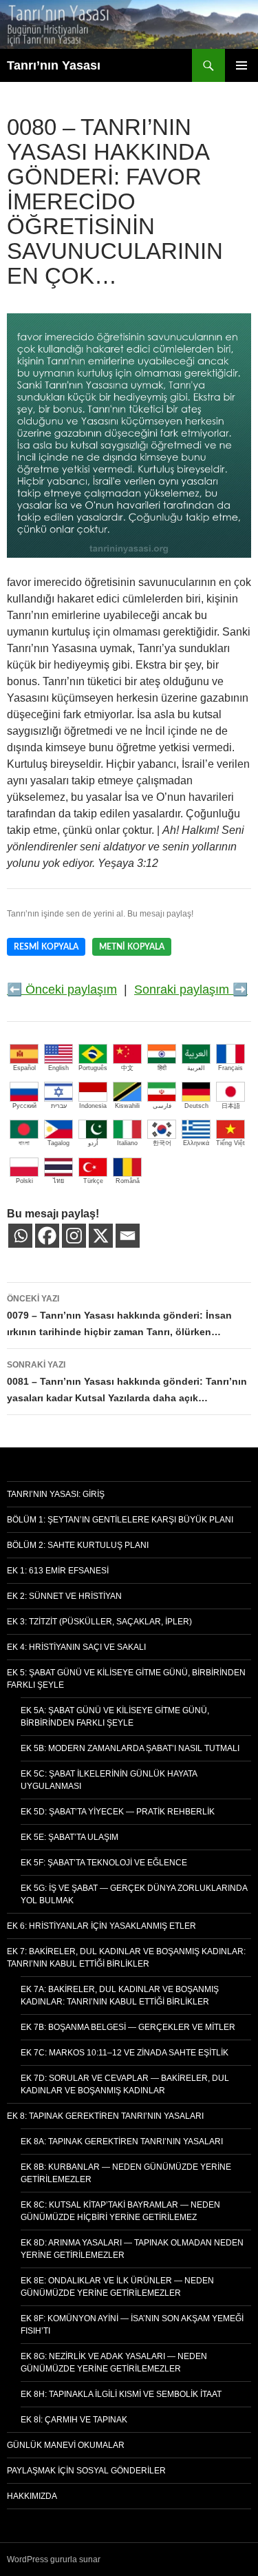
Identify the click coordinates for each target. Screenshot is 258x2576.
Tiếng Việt (230, 1143)
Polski (24, 1181)
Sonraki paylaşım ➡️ (191, 989)
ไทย (58, 1181)
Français (230, 1068)
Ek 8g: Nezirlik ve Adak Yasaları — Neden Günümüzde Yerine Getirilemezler (114, 2363)
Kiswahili (127, 1106)
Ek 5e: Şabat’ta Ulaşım (69, 1837)
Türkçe (93, 1181)
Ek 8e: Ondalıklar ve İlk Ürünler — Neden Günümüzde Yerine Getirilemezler (117, 2287)
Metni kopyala (132, 947)
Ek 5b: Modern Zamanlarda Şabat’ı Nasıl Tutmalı (130, 1748)
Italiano (127, 1143)
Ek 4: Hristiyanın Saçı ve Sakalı (76, 1647)
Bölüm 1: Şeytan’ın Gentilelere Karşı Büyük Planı (120, 1520)
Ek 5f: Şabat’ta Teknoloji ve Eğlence (104, 1863)
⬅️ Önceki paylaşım (62, 989)
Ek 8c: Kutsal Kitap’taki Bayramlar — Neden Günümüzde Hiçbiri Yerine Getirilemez (120, 2211)
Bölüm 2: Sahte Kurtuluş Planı (78, 1545)
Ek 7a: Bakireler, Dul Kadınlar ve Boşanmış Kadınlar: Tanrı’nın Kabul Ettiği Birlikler (120, 1996)
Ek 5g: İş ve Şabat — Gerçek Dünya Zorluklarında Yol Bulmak (134, 1894)
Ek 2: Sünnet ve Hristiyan (64, 1596)
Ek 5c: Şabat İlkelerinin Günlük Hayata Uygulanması (109, 1780)
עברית (59, 1106)
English (58, 1068)
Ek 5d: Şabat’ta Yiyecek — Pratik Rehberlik (118, 1812)
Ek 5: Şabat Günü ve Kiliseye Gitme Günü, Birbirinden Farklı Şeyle (126, 1679)
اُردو (93, 1143)
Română (128, 1181)
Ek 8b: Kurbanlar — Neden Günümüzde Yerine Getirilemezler (126, 2173)
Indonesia (93, 1106)
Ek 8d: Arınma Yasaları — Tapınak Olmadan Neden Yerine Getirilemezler (132, 2249)
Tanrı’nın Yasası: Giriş (56, 1494)
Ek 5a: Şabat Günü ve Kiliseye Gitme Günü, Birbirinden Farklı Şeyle (115, 1717)
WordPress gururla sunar (54, 2559)
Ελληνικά (196, 1143)
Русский (24, 1106)
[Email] (128, 1236)
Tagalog (58, 1143)
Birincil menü (241, 65)
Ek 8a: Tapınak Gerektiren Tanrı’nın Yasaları (122, 2142)
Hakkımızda (32, 2496)
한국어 (162, 1143)
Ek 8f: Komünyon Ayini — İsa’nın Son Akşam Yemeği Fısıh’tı (132, 2325)
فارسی (162, 1106)
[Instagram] (74, 1236)
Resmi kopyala (46, 947)
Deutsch (196, 1106)
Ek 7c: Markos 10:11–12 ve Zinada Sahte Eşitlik (125, 2053)
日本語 (231, 1106)
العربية (196, 1068)
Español (24, 1068)
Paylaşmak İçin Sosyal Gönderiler (86, 2471)
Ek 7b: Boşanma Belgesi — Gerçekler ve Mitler (128, 2027)
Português (93, 1068)
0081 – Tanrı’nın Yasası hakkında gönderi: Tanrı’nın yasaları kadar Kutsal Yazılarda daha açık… (127, 1382)
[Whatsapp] (20, 1236)
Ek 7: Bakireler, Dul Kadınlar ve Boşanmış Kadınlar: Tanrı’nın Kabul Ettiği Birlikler (126, 1958)
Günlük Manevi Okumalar (66, 2445)
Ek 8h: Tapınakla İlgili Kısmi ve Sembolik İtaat (121, 2394)
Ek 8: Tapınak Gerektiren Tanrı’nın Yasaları (105, 2116)
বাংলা (24, 1143)
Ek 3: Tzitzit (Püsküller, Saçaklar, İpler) (99, 1622)
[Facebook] (47, 1236)
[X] (101, 1236)
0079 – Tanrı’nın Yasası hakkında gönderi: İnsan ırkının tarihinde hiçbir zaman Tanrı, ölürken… (119, 1316)
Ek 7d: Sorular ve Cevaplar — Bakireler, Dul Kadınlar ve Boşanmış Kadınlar (125, 2084)
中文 (127, 1068)
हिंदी (162, 1068)
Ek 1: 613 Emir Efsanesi (58, 1571)
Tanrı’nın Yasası (54, 65)
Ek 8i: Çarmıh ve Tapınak (74, 2420)
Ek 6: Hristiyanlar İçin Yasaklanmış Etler (101, 1926)
